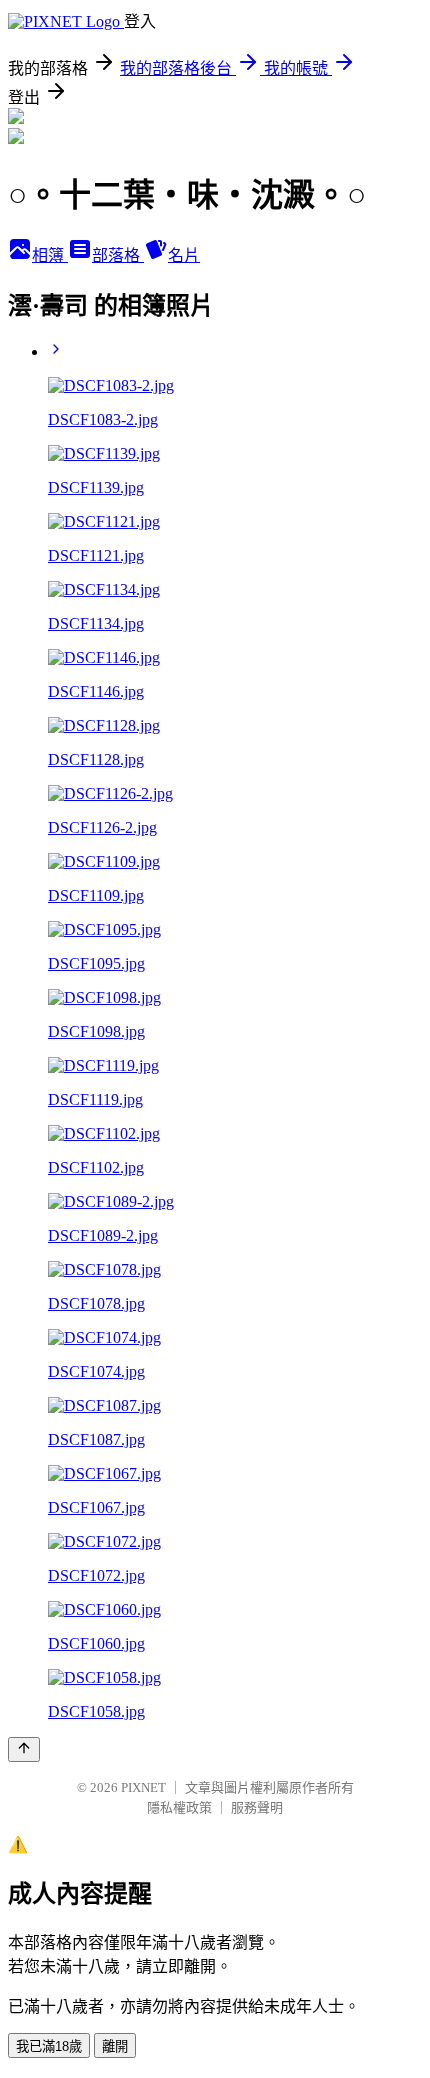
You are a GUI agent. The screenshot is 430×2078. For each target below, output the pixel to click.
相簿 (50, 255)
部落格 (118, 255)
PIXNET (143, 1787)
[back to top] (24, 1749)
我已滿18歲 (49, 2046)
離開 (115, 2046)
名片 (184, 255)
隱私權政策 (179, 1807)
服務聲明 (257, 1807)
